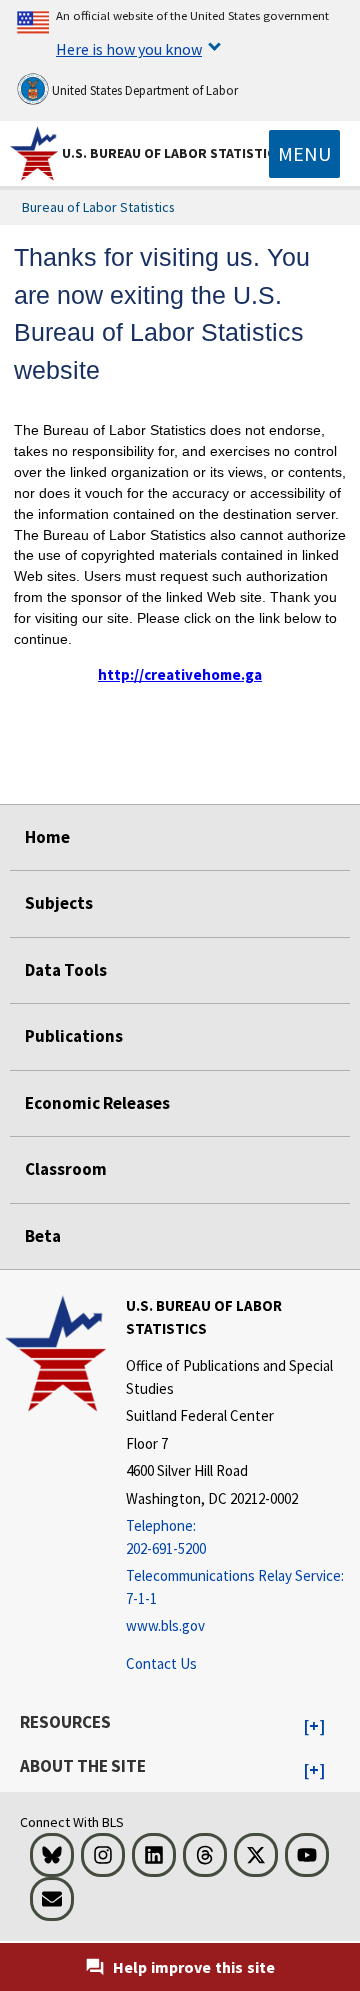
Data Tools (66, 970)
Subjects (59, 903)
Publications (74, 1036)
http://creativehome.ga (180, 674)
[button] (314, 1727)
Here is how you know (129, 49)
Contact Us (161, 1663)
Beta (43, 1236)
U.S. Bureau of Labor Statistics (172, 153)
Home (47, 837)
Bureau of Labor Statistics (98, 207)
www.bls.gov (165, 1625)
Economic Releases (97, 1103)
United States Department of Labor (143, 90)
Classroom (66, 1169)
